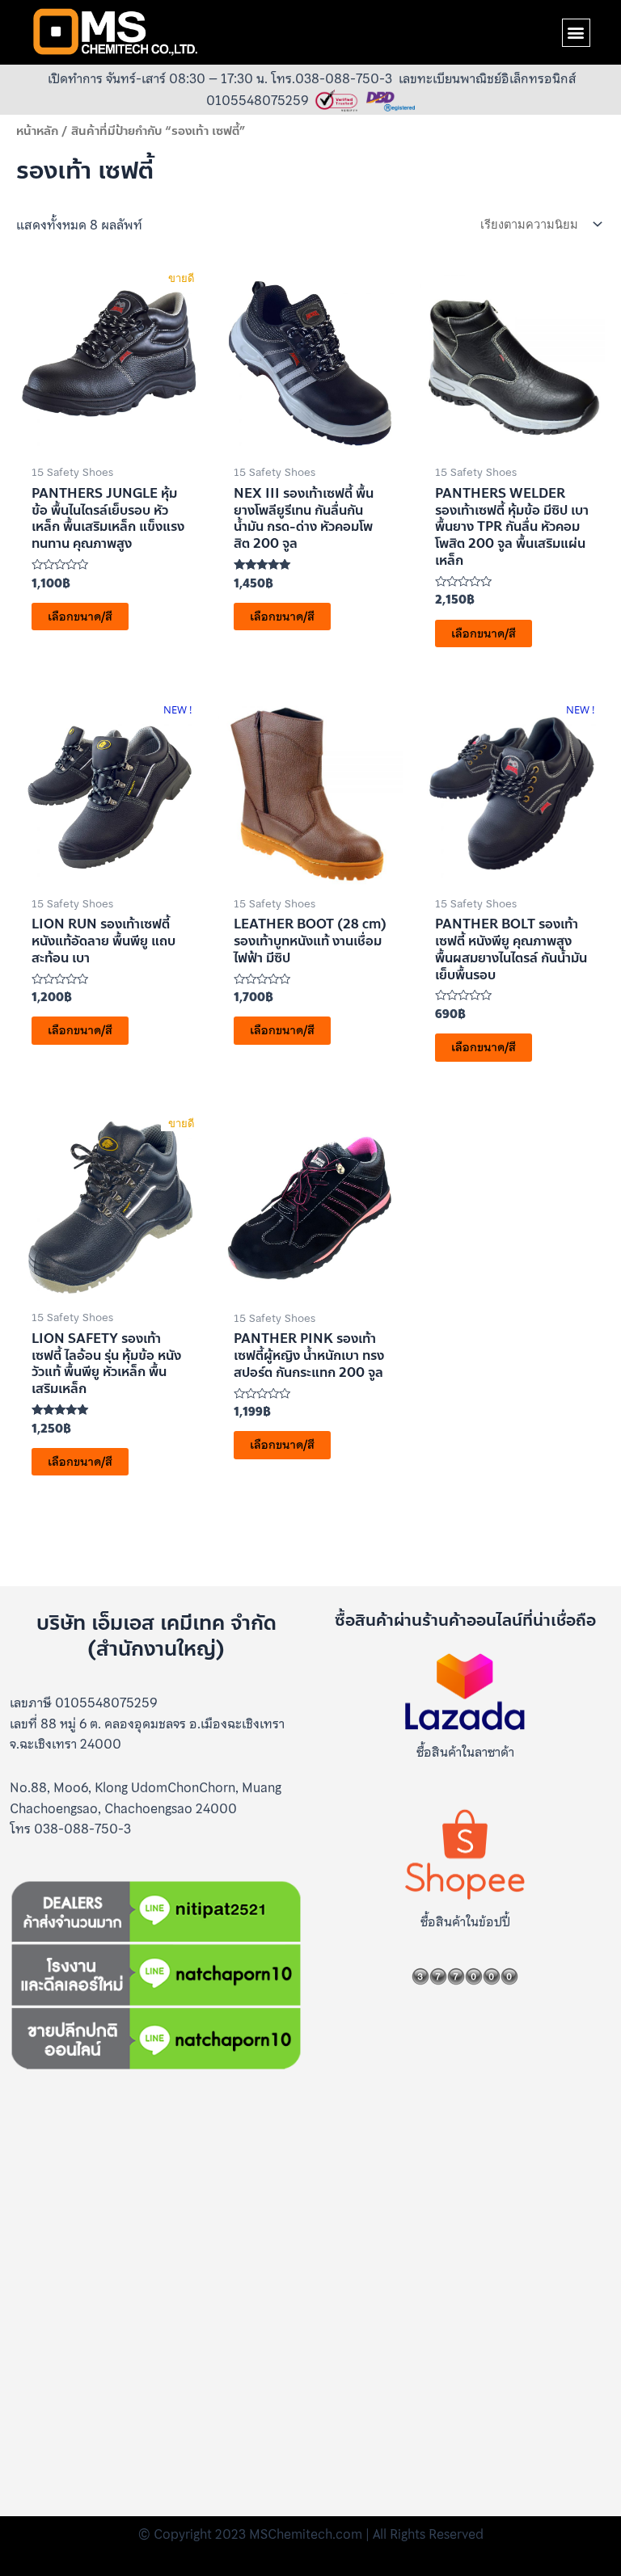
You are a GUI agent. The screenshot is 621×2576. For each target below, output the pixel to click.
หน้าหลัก (37, 131)
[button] (576, 33)
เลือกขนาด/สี (80, 617)
